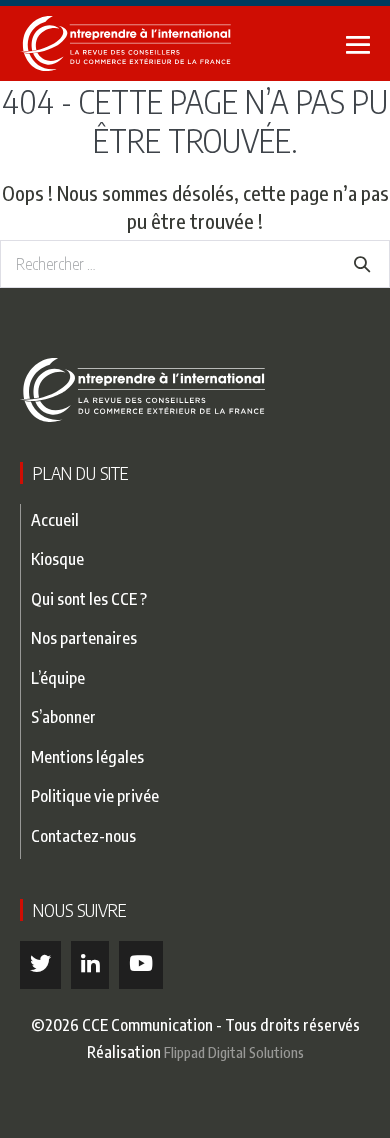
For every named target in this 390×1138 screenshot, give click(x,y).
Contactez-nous (83, 835)
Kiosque (57, 558)
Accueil (55, 519)
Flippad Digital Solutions (234, 1052)
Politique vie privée (95, 795)
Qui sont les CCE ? (89, 598)
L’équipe (58, 677)
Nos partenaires (84, 637)
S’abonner (63, 716)
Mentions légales (87, 756)
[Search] (362, 264)
